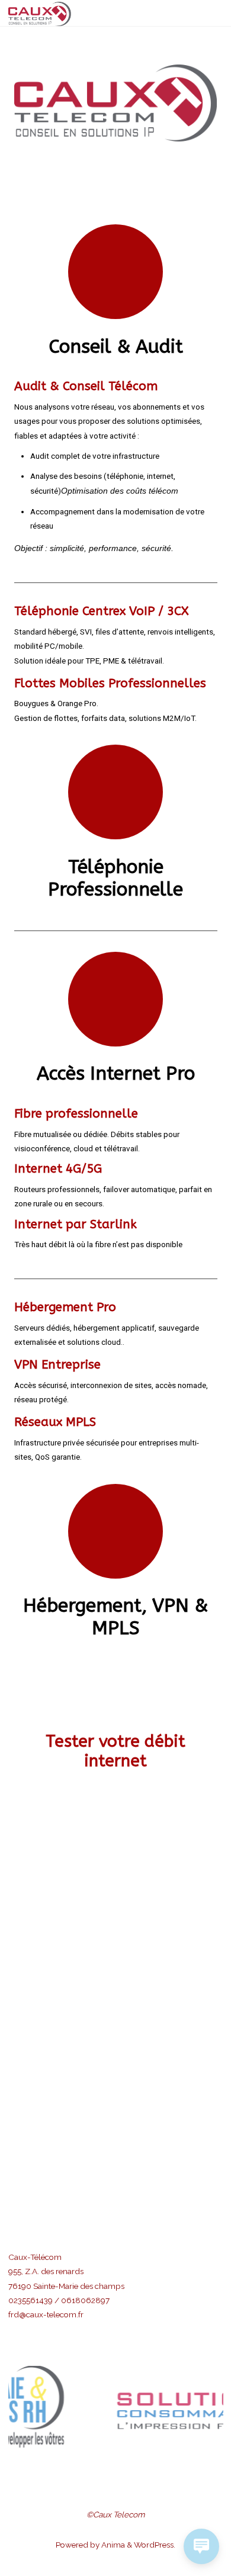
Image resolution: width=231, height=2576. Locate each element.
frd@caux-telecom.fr (46, 2314)
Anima (112, 2545)
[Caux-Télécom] (40, 13)
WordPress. (155, 2545)
